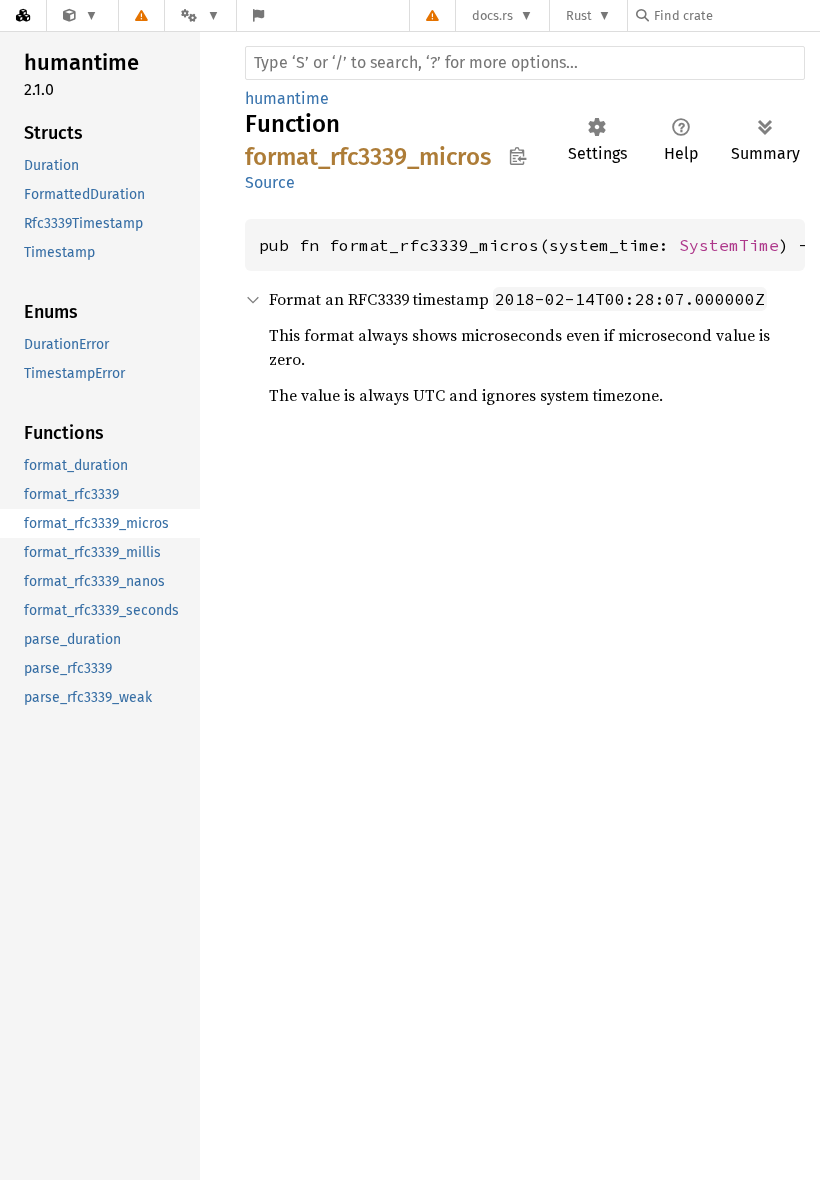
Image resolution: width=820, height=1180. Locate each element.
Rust (579, 15)
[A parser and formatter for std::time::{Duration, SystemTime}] (80, 15)
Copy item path (517, 156)
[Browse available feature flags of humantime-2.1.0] (258, 15)
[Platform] (200, 15)
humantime (287, 98)
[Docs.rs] (23, 15)
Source (270, 182)
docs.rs (492, 15)
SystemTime (729, 245)
